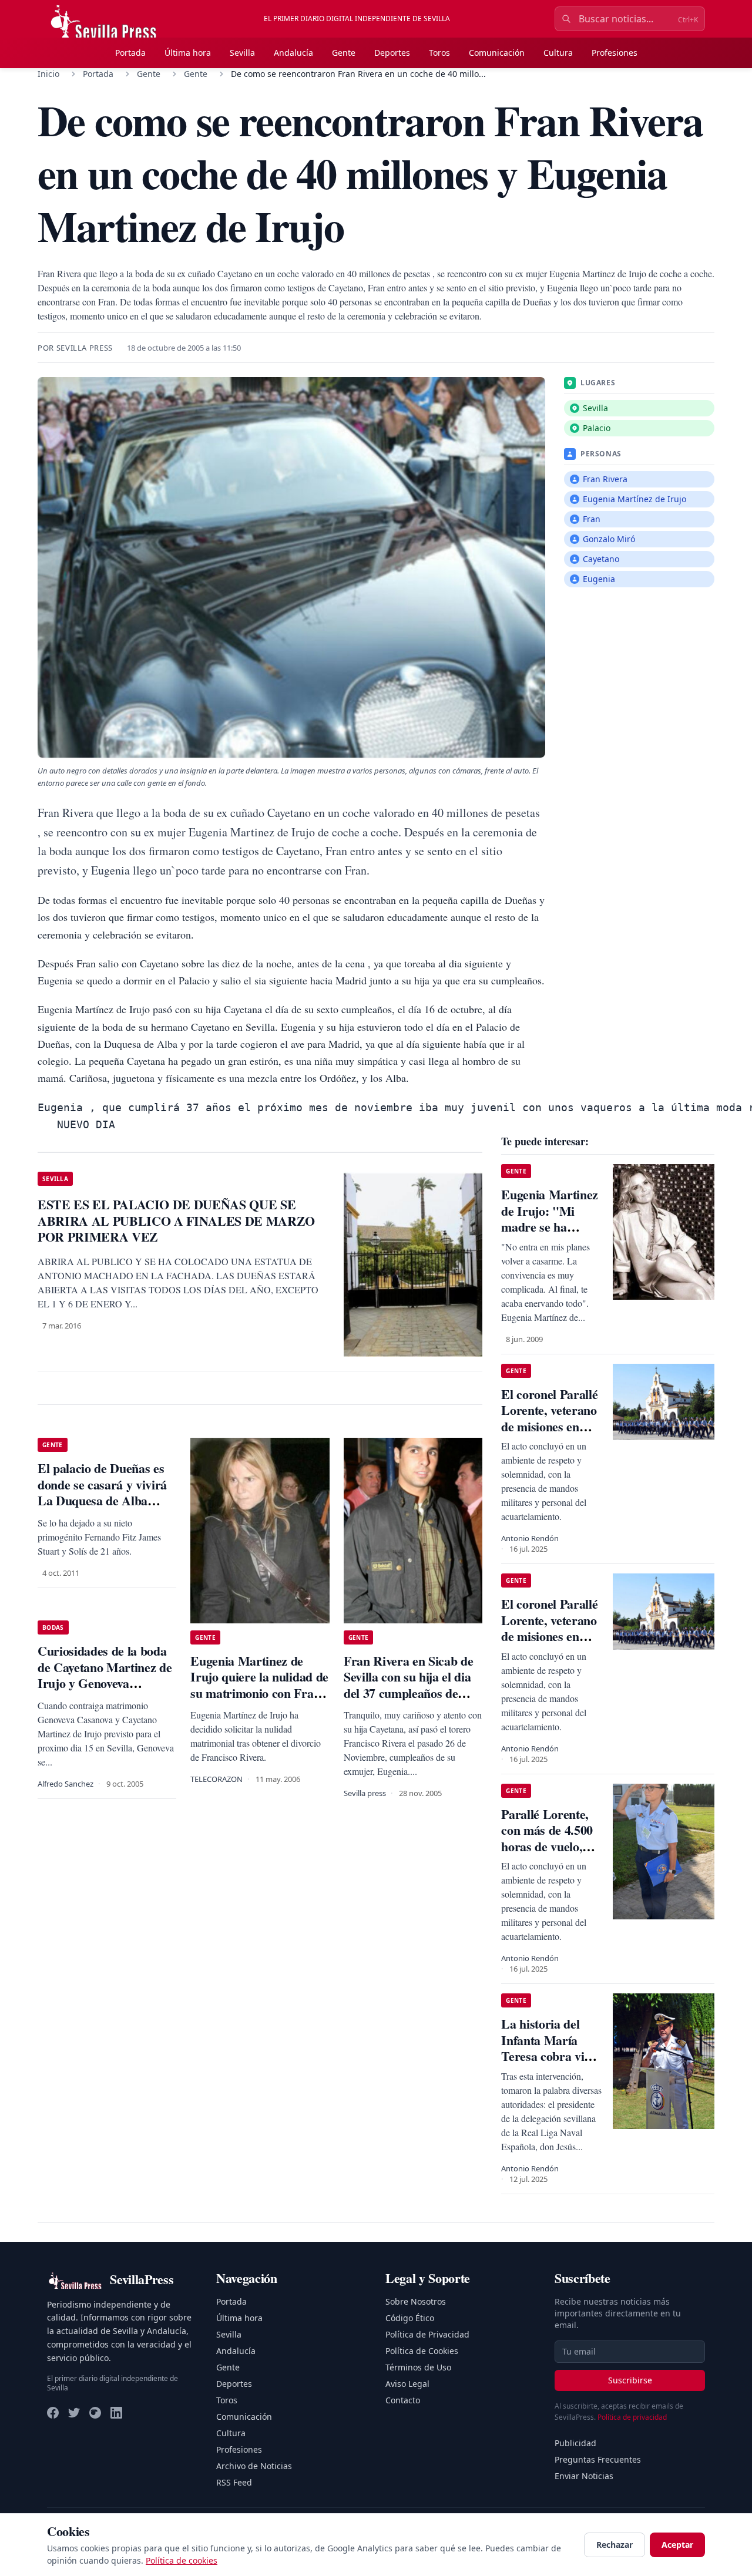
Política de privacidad (632, 2417)
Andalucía (293, 53)
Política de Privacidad (427, 2334)
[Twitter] (74, 2413)
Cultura (558, 53)
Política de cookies (182, 2560)
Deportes (392, 53)
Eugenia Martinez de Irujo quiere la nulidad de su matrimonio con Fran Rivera (259, 1685)
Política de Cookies (422, 2351)
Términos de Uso (418, 2367)
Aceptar (677, 2545)
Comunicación (497, 53)
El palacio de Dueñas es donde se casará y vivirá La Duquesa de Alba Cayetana (102, 1492)
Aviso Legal (407, 2384)
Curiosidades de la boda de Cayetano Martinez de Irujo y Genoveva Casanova (105, 1675)
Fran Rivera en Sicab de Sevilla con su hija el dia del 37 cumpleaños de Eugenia (408, 1685)
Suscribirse (630, 2380)
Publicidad (575, 2443)
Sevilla (242, 53)
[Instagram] (95, 2413)
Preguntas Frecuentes (598, 2459)
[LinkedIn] (116, 2413)
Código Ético (410, 2318)
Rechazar (615, 2545)
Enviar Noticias (584, 2476)
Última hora (188, 53)
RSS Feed (234, 2482)
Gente (344, 53)
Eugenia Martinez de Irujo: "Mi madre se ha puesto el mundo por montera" (550, 1227)
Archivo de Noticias (254, 2466)
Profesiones (615, 53)
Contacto (403, 2400)
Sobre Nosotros (416, 2301)
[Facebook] (53, 2413)
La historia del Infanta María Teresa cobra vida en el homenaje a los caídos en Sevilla (549, 2064)
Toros (439, 53)
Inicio (48, 74)
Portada (130, 53)
